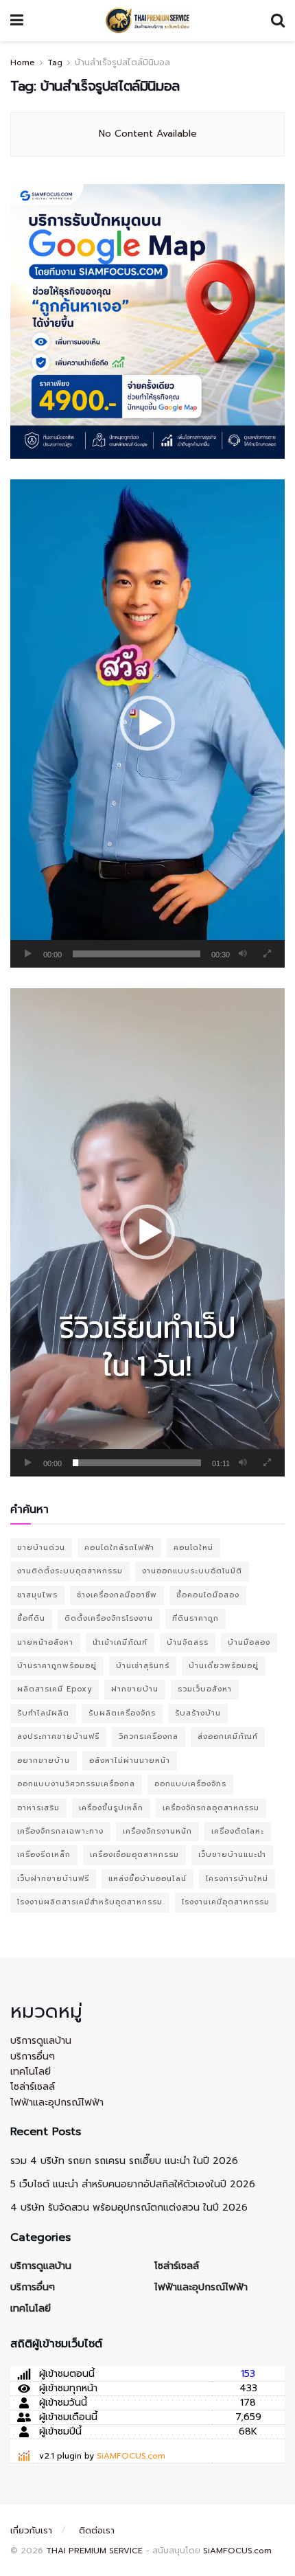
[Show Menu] (17, 21)
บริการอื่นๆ (33, 2056)
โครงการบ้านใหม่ (237, 1879)
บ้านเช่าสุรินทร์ (143, 1666)
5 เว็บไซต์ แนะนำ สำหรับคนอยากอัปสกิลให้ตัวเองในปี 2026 (133, 2184)
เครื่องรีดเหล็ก (44, 1855)
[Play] (28, 954)
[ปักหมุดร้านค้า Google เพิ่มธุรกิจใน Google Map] (147, 321)
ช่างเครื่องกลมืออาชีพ (117, 1595)
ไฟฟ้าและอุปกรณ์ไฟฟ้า (57, 2102)
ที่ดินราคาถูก (196, 1618)
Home (23, 62)
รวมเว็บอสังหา (205, 1689)
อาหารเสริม (38, 1808)
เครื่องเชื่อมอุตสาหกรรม (134, 1855)
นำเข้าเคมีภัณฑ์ (120, 1642)
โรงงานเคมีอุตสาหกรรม (226, 1902)
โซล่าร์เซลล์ (33, 2087)
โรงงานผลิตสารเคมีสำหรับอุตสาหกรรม (90, 1902)
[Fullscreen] (267, 954)
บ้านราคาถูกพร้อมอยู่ (57, 1666)
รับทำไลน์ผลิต (43, 1713)
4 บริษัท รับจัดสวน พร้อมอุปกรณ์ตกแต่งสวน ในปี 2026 (129, 2208)
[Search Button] (278, 21)
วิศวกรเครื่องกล (149, 1736)
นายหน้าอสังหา (45, 1642)
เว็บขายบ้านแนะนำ (232, 1855)
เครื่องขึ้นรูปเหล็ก (111, 1808)
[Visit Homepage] (147, 21)
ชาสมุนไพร (37, 1595)
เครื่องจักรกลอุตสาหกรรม (211, 1808)
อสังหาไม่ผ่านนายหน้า (130, 1760)
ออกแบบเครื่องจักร (190, 1784)
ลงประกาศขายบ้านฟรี (58, 1736)
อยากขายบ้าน (44, 1760)
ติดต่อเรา (97, 2530)
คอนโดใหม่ (193, 1548)
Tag (55, 62)
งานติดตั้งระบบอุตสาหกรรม (70, 1571)
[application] (147, 723)
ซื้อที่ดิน (31, 1618)
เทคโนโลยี (31, 2072)
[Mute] (243, 954)
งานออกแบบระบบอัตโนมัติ (192, 1571)
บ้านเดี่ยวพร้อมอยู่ (224, 1666)
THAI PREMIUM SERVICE (94, 2551)
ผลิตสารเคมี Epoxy (55, 1689)
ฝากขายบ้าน (135, 1689)
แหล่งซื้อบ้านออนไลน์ (147, 1879)
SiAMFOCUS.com (131, 2456)
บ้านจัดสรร (188, 1642)
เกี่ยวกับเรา (31, 2530)
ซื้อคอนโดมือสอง (208, 1595)
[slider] (137, 954)
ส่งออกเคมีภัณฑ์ (228, 1736)
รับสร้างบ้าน (198, 1713)
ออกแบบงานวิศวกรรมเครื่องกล (76, 1784)
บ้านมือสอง (249, 1642)
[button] (147, 723)
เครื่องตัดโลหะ (238, 1831)
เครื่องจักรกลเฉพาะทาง (60, 1831)
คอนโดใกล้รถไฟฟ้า (119, 1548)
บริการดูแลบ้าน (41, 2041)
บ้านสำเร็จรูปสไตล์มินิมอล (122, 62)
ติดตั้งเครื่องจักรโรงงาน (109, 1618)
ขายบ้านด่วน (41, 1548)
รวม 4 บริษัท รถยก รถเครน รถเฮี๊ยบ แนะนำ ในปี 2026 (124, 2161)
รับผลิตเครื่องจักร (122, 1713)
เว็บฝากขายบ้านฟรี (53, 1879)
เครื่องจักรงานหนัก (157, 1831)
